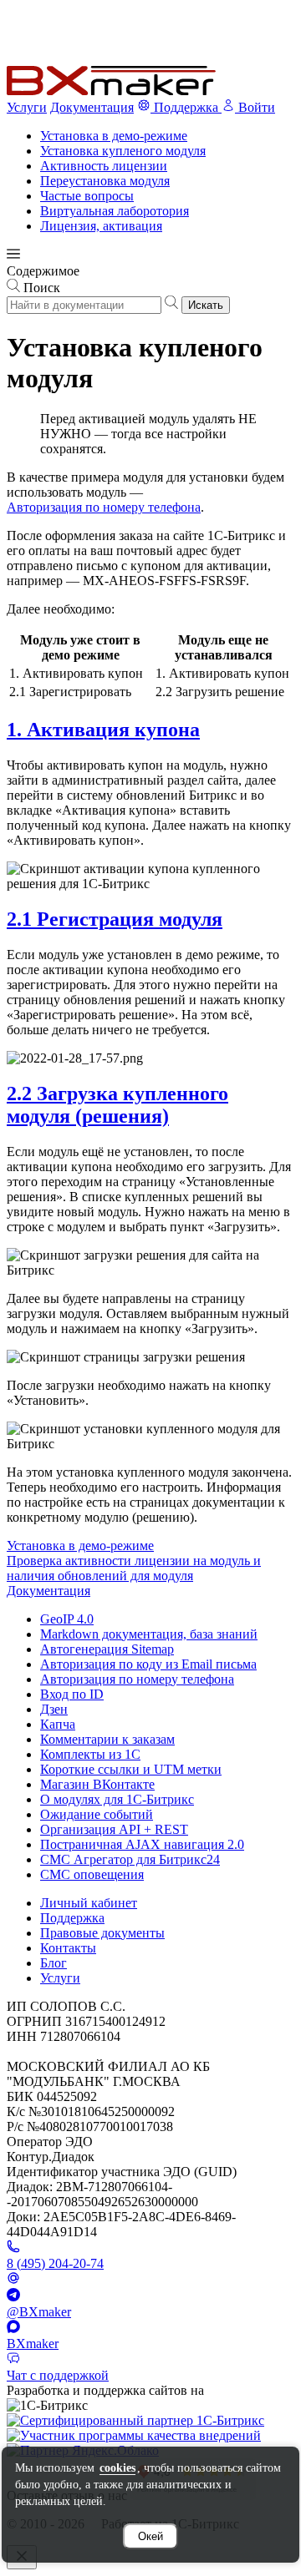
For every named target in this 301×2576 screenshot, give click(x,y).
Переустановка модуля (105, 181)
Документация (92, 107)
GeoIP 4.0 (67, 1619)
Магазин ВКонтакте (97, 1784)
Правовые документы (102, 1933)
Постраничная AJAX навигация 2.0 (142, 1844)
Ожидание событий (97, 1814)
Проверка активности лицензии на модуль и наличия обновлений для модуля (134, 1568)
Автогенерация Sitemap (107, 1649)
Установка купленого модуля (123, 151)
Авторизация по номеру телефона (104, 507)
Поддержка (72, 1918)
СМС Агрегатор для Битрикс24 (130, 1859)
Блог (54, 1963)
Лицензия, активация (101, 226)
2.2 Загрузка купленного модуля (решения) (117, 1105)
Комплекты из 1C (90, 1754)
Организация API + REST (114, 1829)
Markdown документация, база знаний (149, 1634)
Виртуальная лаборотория (115, 211)
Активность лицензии (104, 166)
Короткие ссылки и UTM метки (131, 1769)
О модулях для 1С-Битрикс (117, 1799)
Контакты (68, 1948)
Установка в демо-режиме (114, 136)
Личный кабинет (89, 1903)
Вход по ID (72, 1694)
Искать (206, 305)
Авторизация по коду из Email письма (148, 1664)
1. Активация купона (103, 730)
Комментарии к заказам (107, 1739)
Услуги (27, 107)
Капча (58, 1724)
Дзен (54, 1709)
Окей (150, 2536)
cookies (117, 2468)
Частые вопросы (87, 196)
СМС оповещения (92, 1874)
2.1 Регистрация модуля (115, 919)
